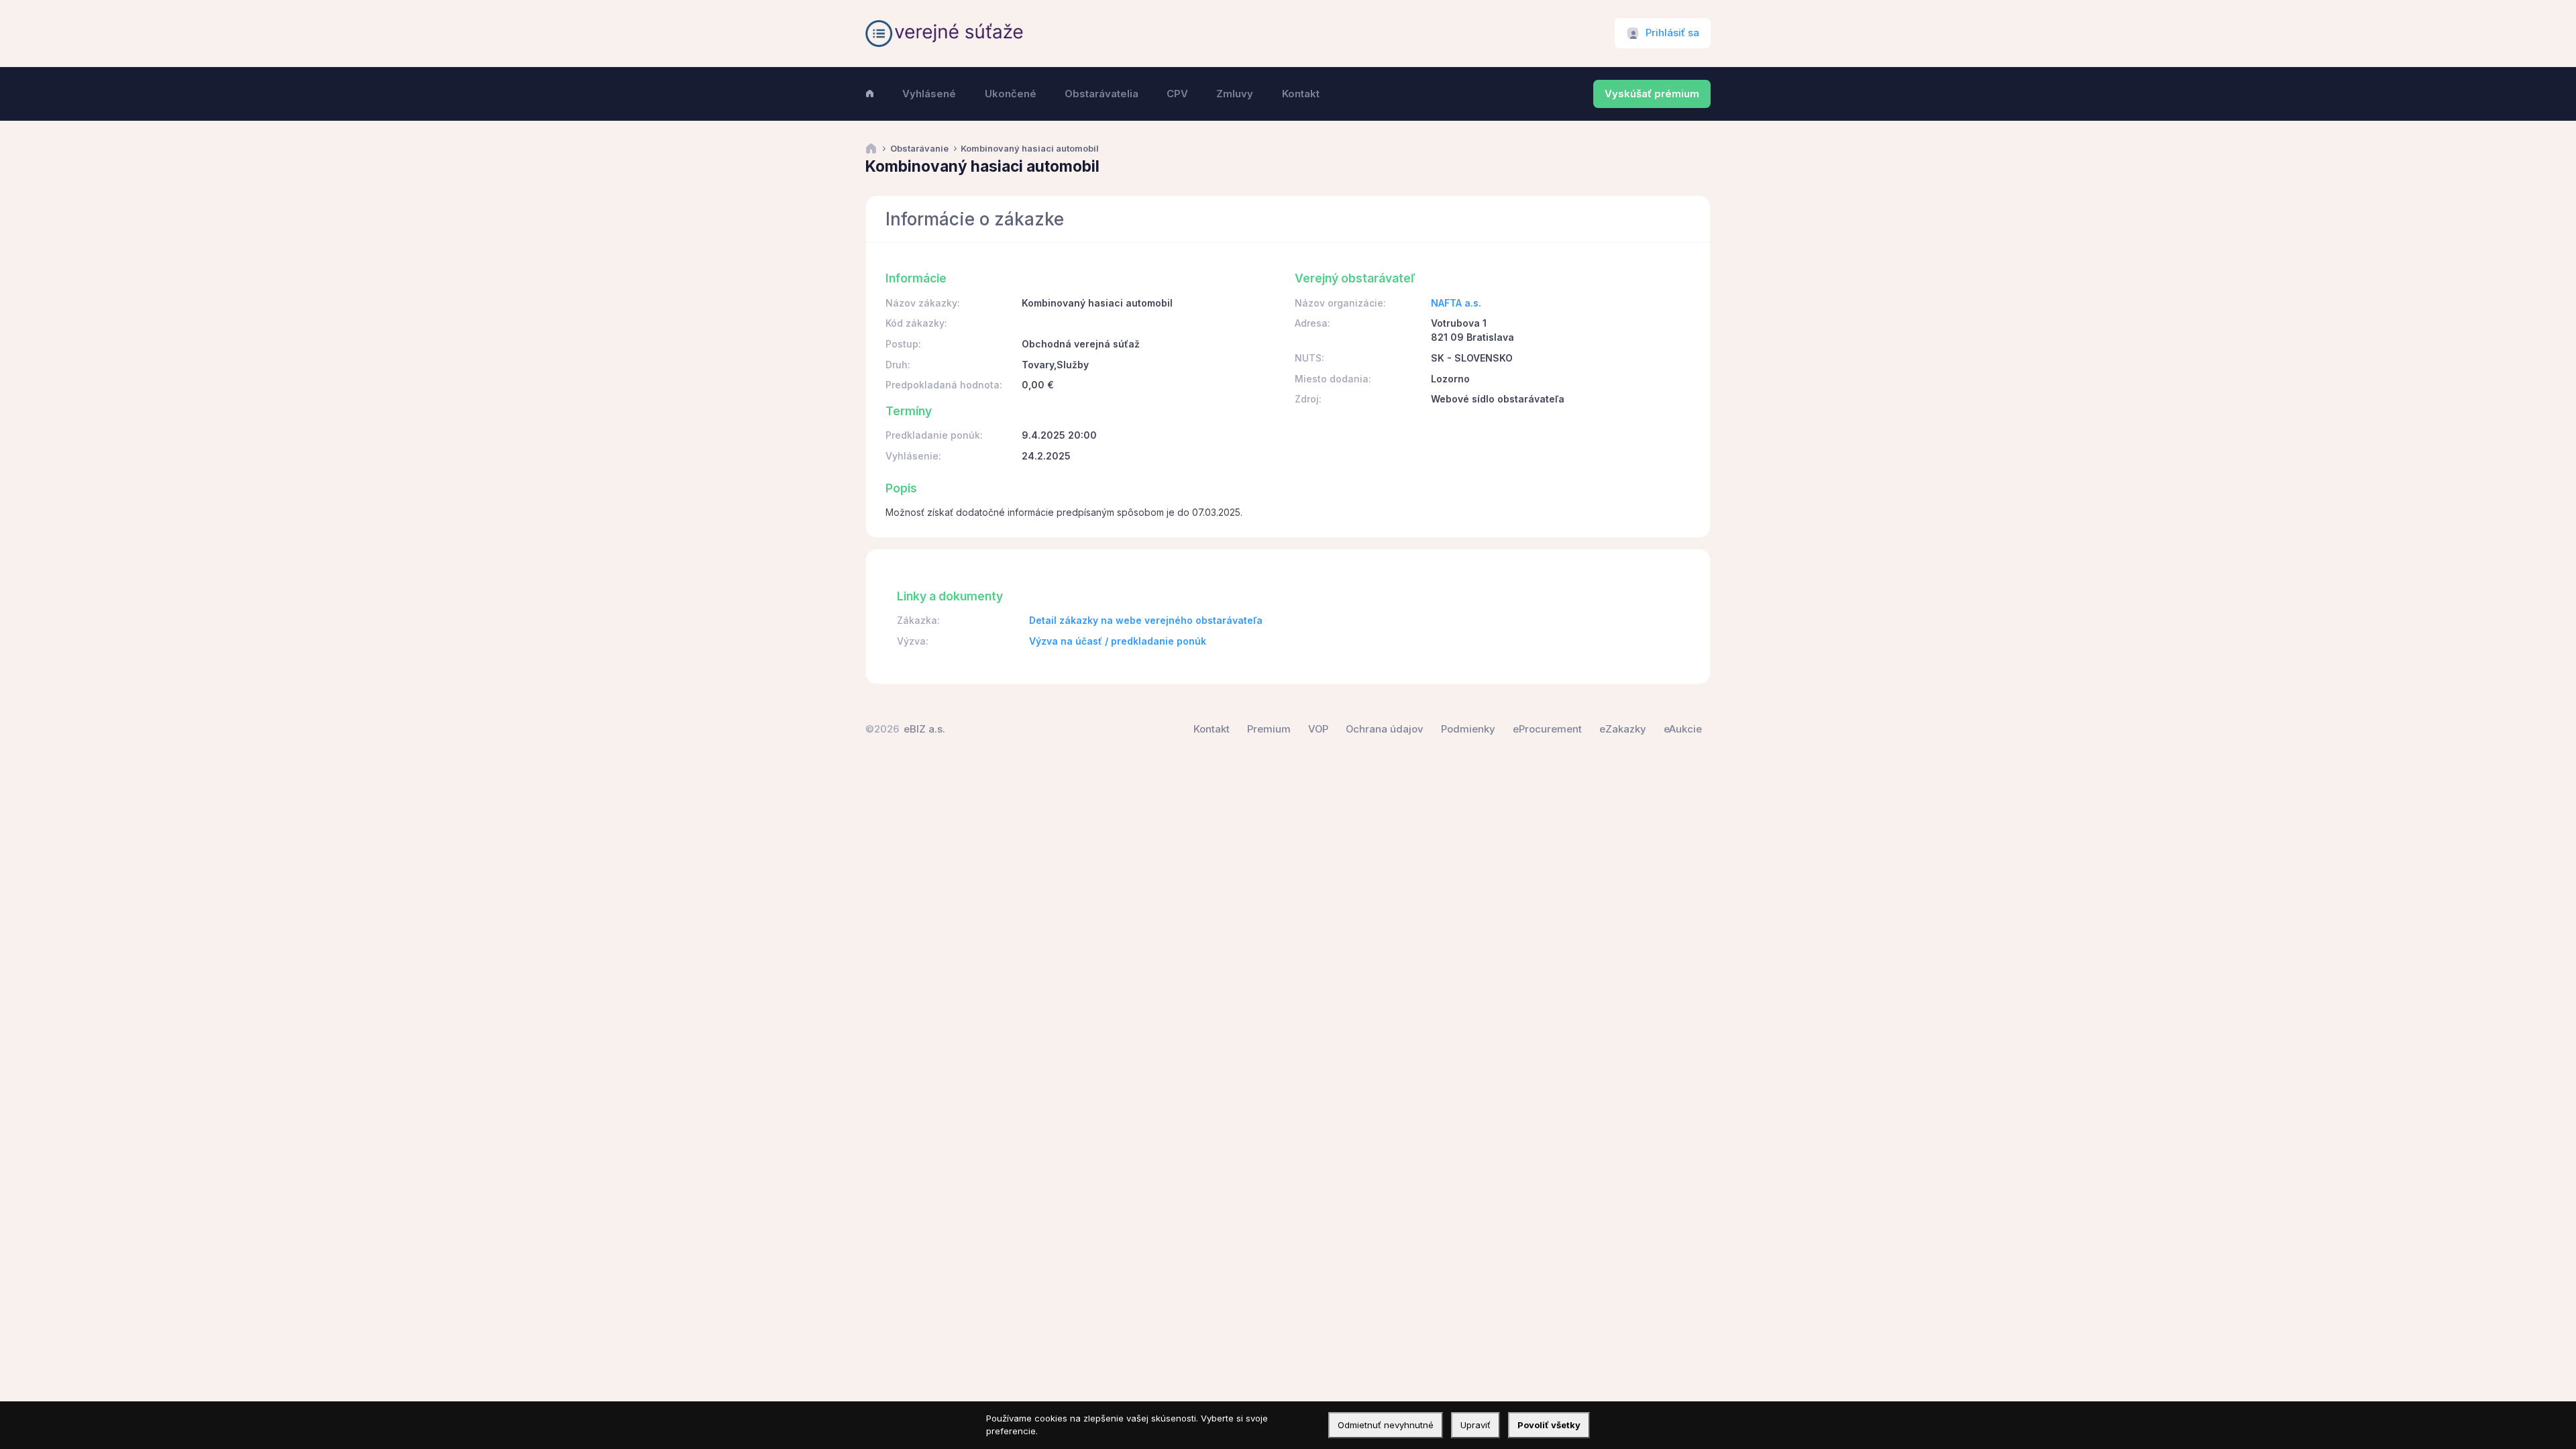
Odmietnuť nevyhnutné (1386, 1425)
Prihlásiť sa (1672, 33)
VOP (1318, 729)
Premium (1269, 729)
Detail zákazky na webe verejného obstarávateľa (1146, 620)
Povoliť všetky (1549, 1425)
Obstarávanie (919, 149)
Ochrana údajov (1385, 729)
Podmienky (1468, 729)
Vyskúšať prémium (1652, 94)
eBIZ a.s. (924, 729)
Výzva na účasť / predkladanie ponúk (1118, 641)
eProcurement (1547, 729)
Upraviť (1475, 1425)
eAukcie (1683, 729)
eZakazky (1623, 729)
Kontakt (1212, 729)
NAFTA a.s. (1456, 303)
